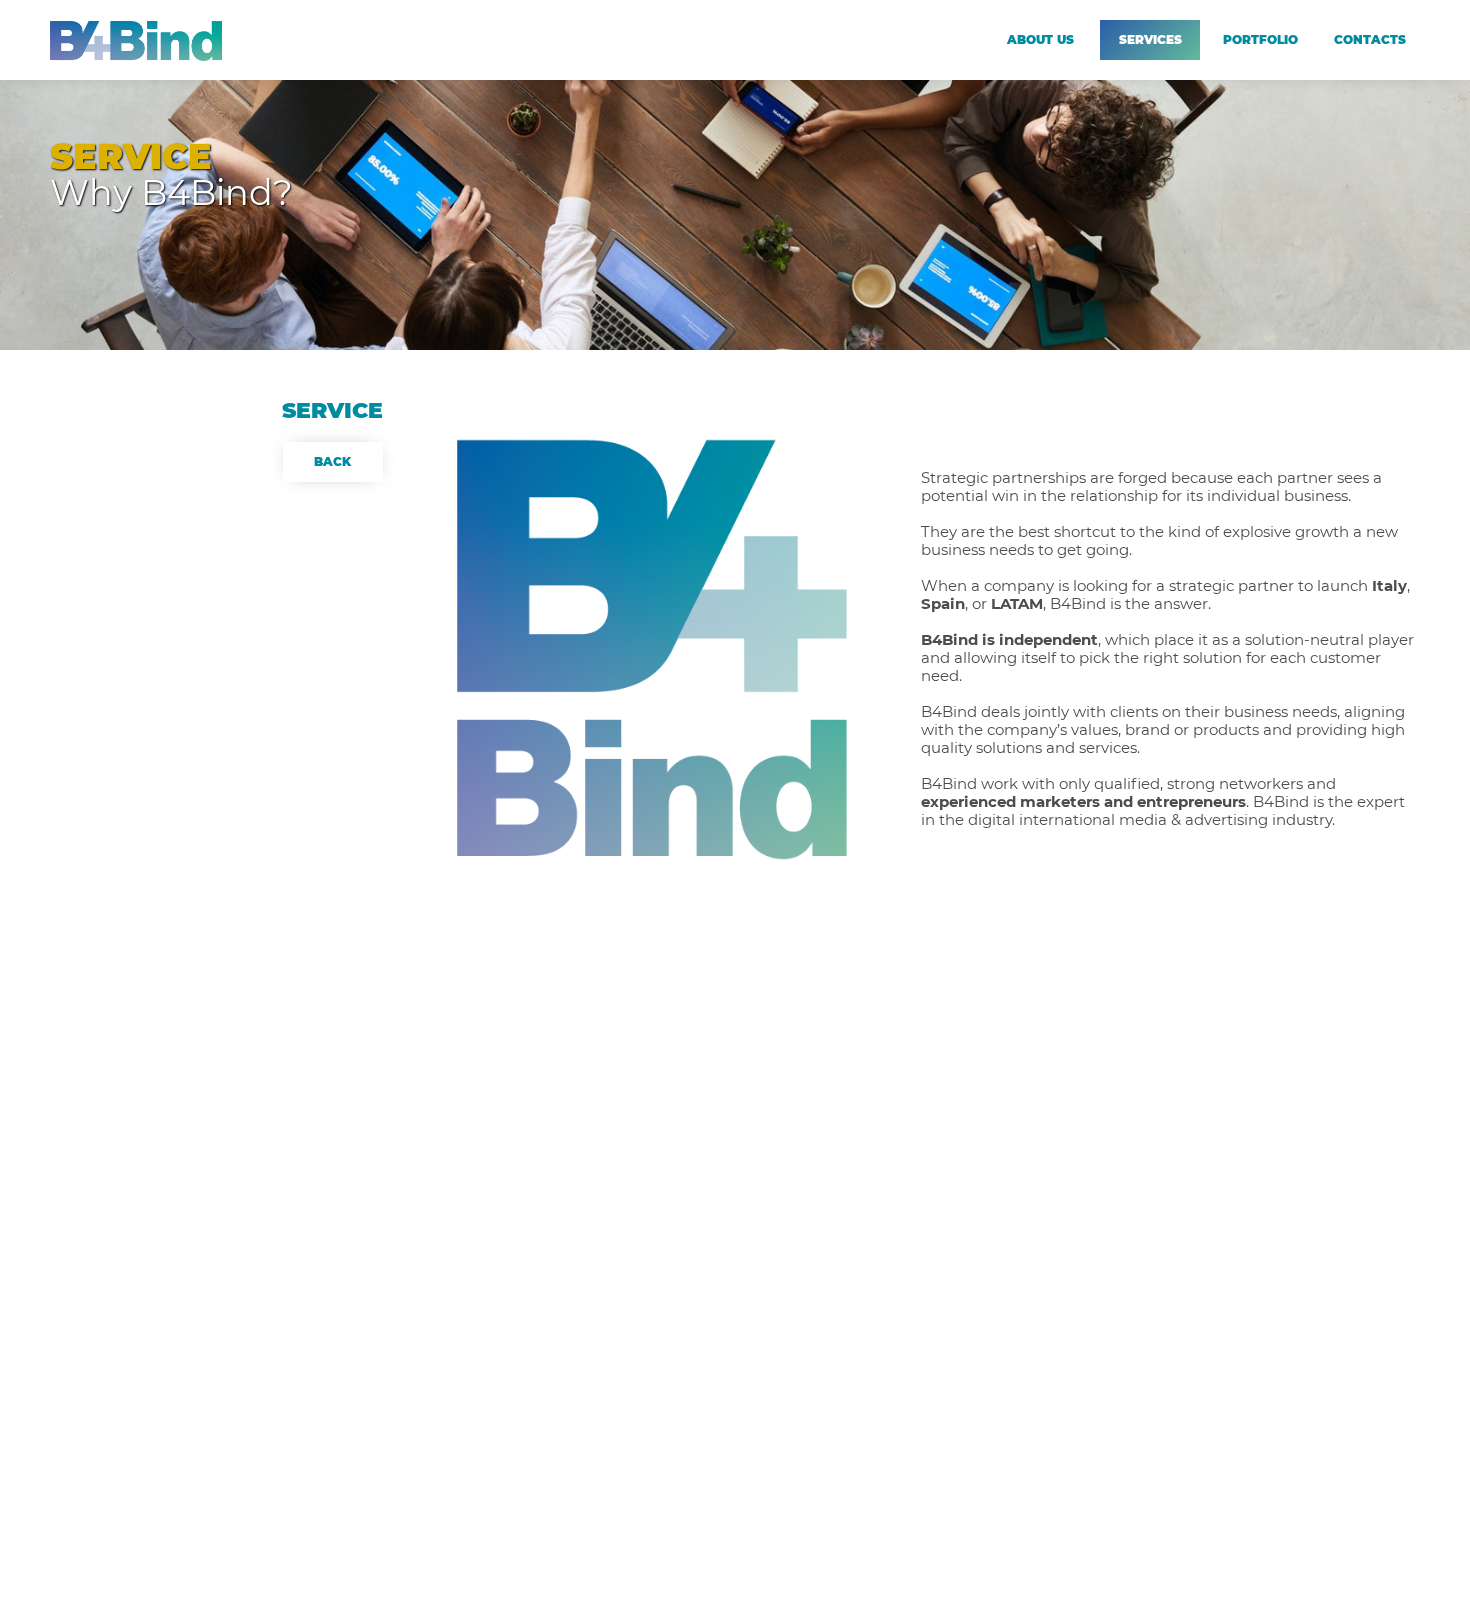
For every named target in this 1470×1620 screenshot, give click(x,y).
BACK (332, 461)
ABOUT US (1040, 39)
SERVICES (1150, 39)
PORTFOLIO (1260, 39)
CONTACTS (1370, 39)
